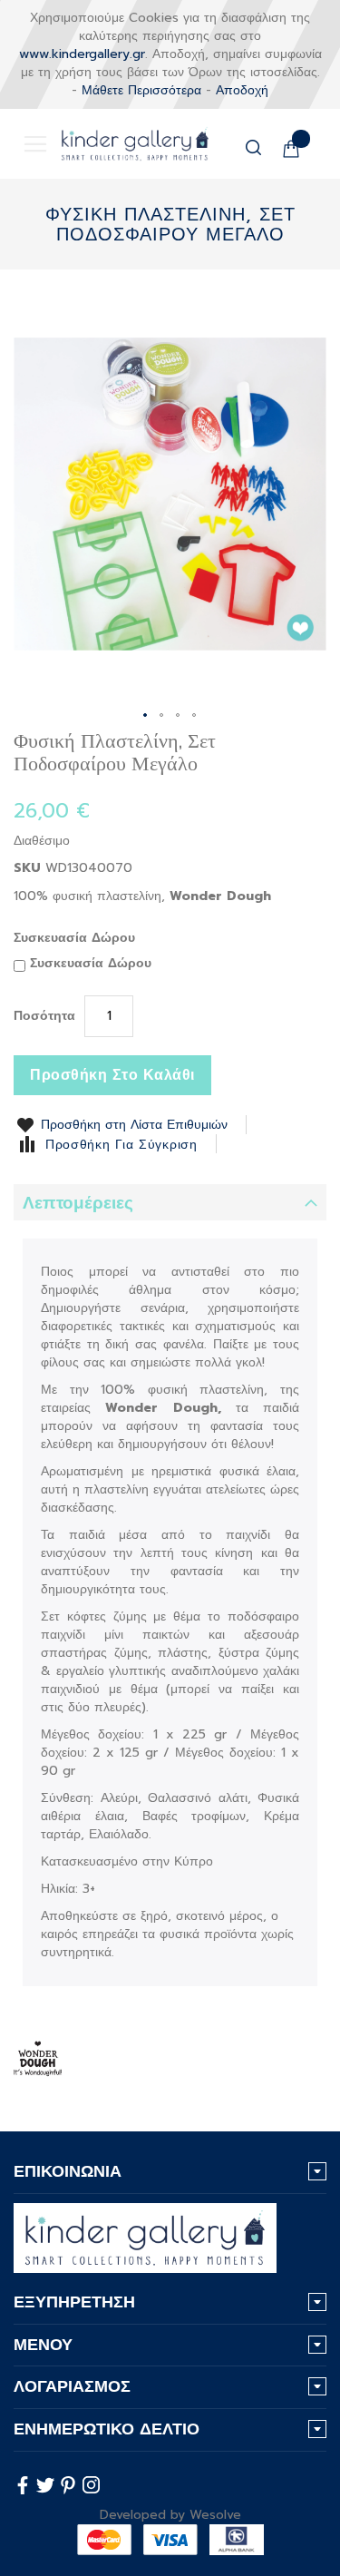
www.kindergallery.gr (82, 54)
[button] (146, 716)
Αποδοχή (242, 90)
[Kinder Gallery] (121, 144)
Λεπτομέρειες (78, 1203)
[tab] (170, 1202)
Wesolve (215, 2515)
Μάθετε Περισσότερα (141, 90)
